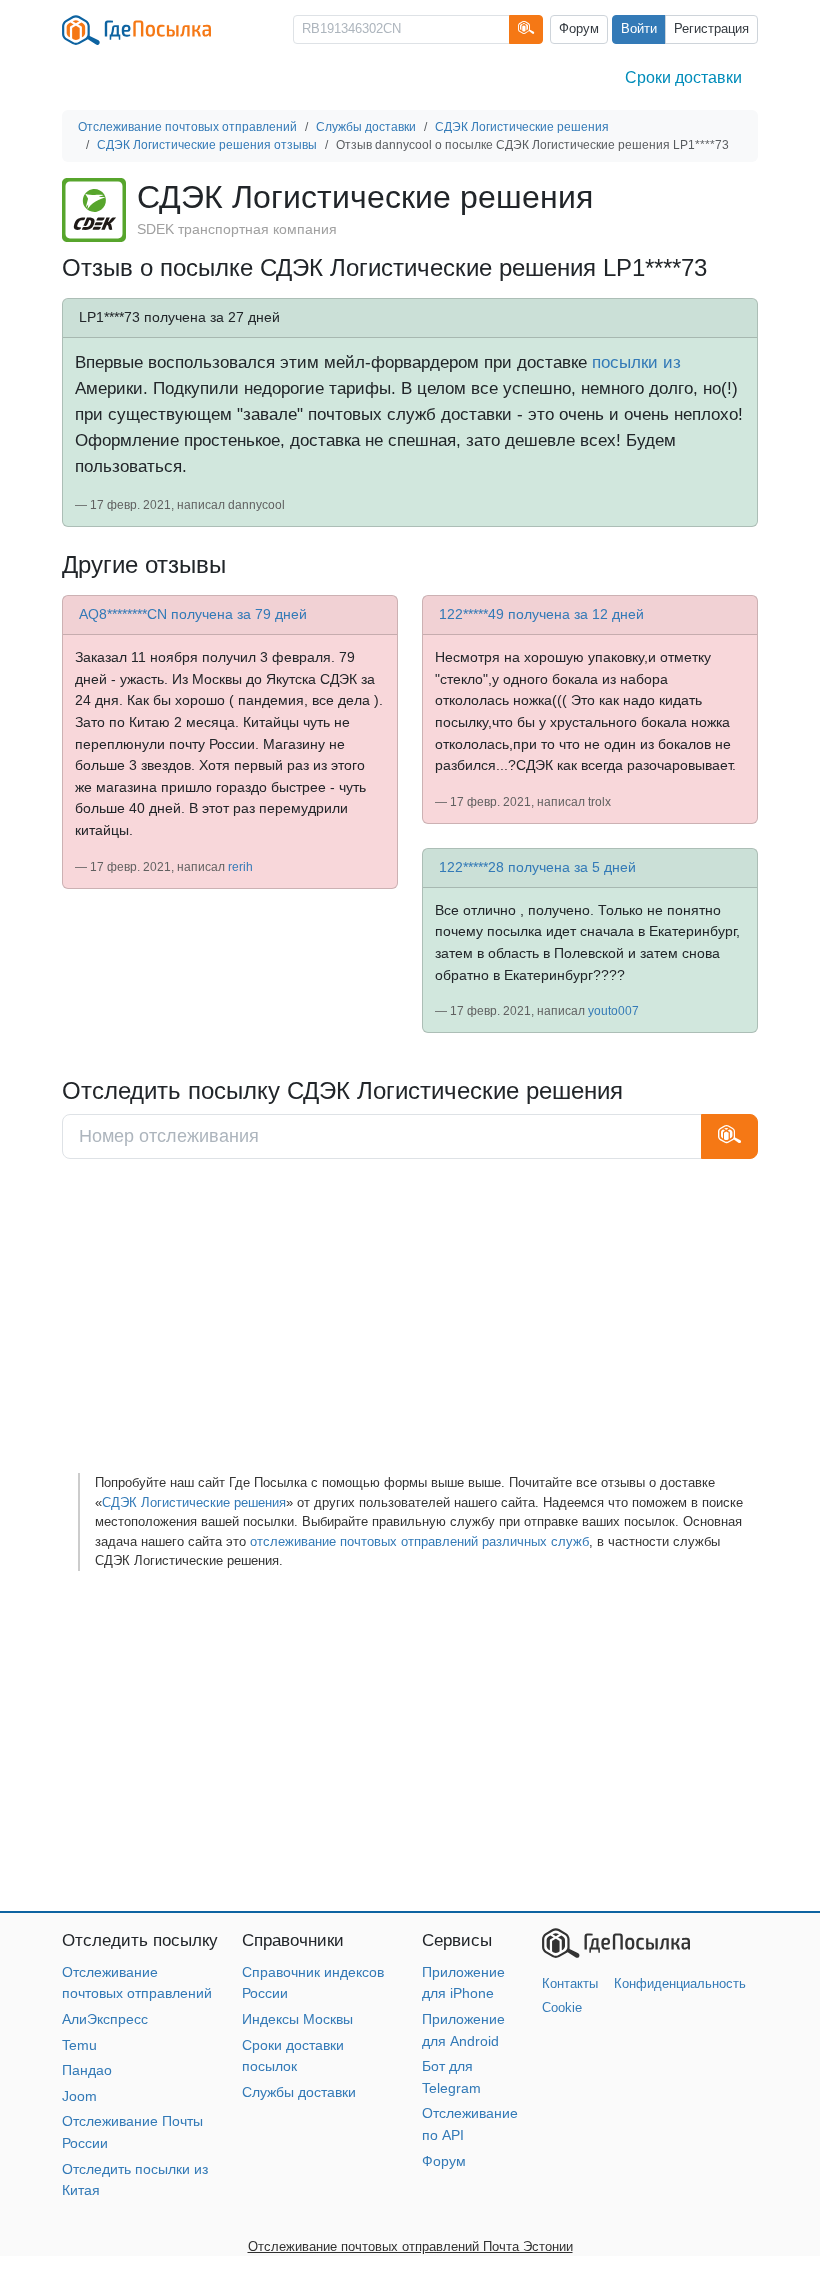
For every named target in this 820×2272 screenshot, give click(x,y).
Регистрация (711, 29)
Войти (639, 29)
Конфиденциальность (680, 1983)
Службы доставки (299, 2092)
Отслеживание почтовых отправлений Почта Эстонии (410, 2246)
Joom (79, 2096)
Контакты (570, 1983)
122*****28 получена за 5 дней (537, 867)
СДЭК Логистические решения (194, 1502)
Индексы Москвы (297, 2019)
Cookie (562, 2007)
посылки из (636, 362)
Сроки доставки (683, 77)
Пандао (87, 2070)
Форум (579, 29)
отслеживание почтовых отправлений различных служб (419, 1541)
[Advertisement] (410, 1323)
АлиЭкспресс (105, 2019)
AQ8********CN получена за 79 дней (193, 614)
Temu (79, 2045)
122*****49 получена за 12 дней (541, 614)
